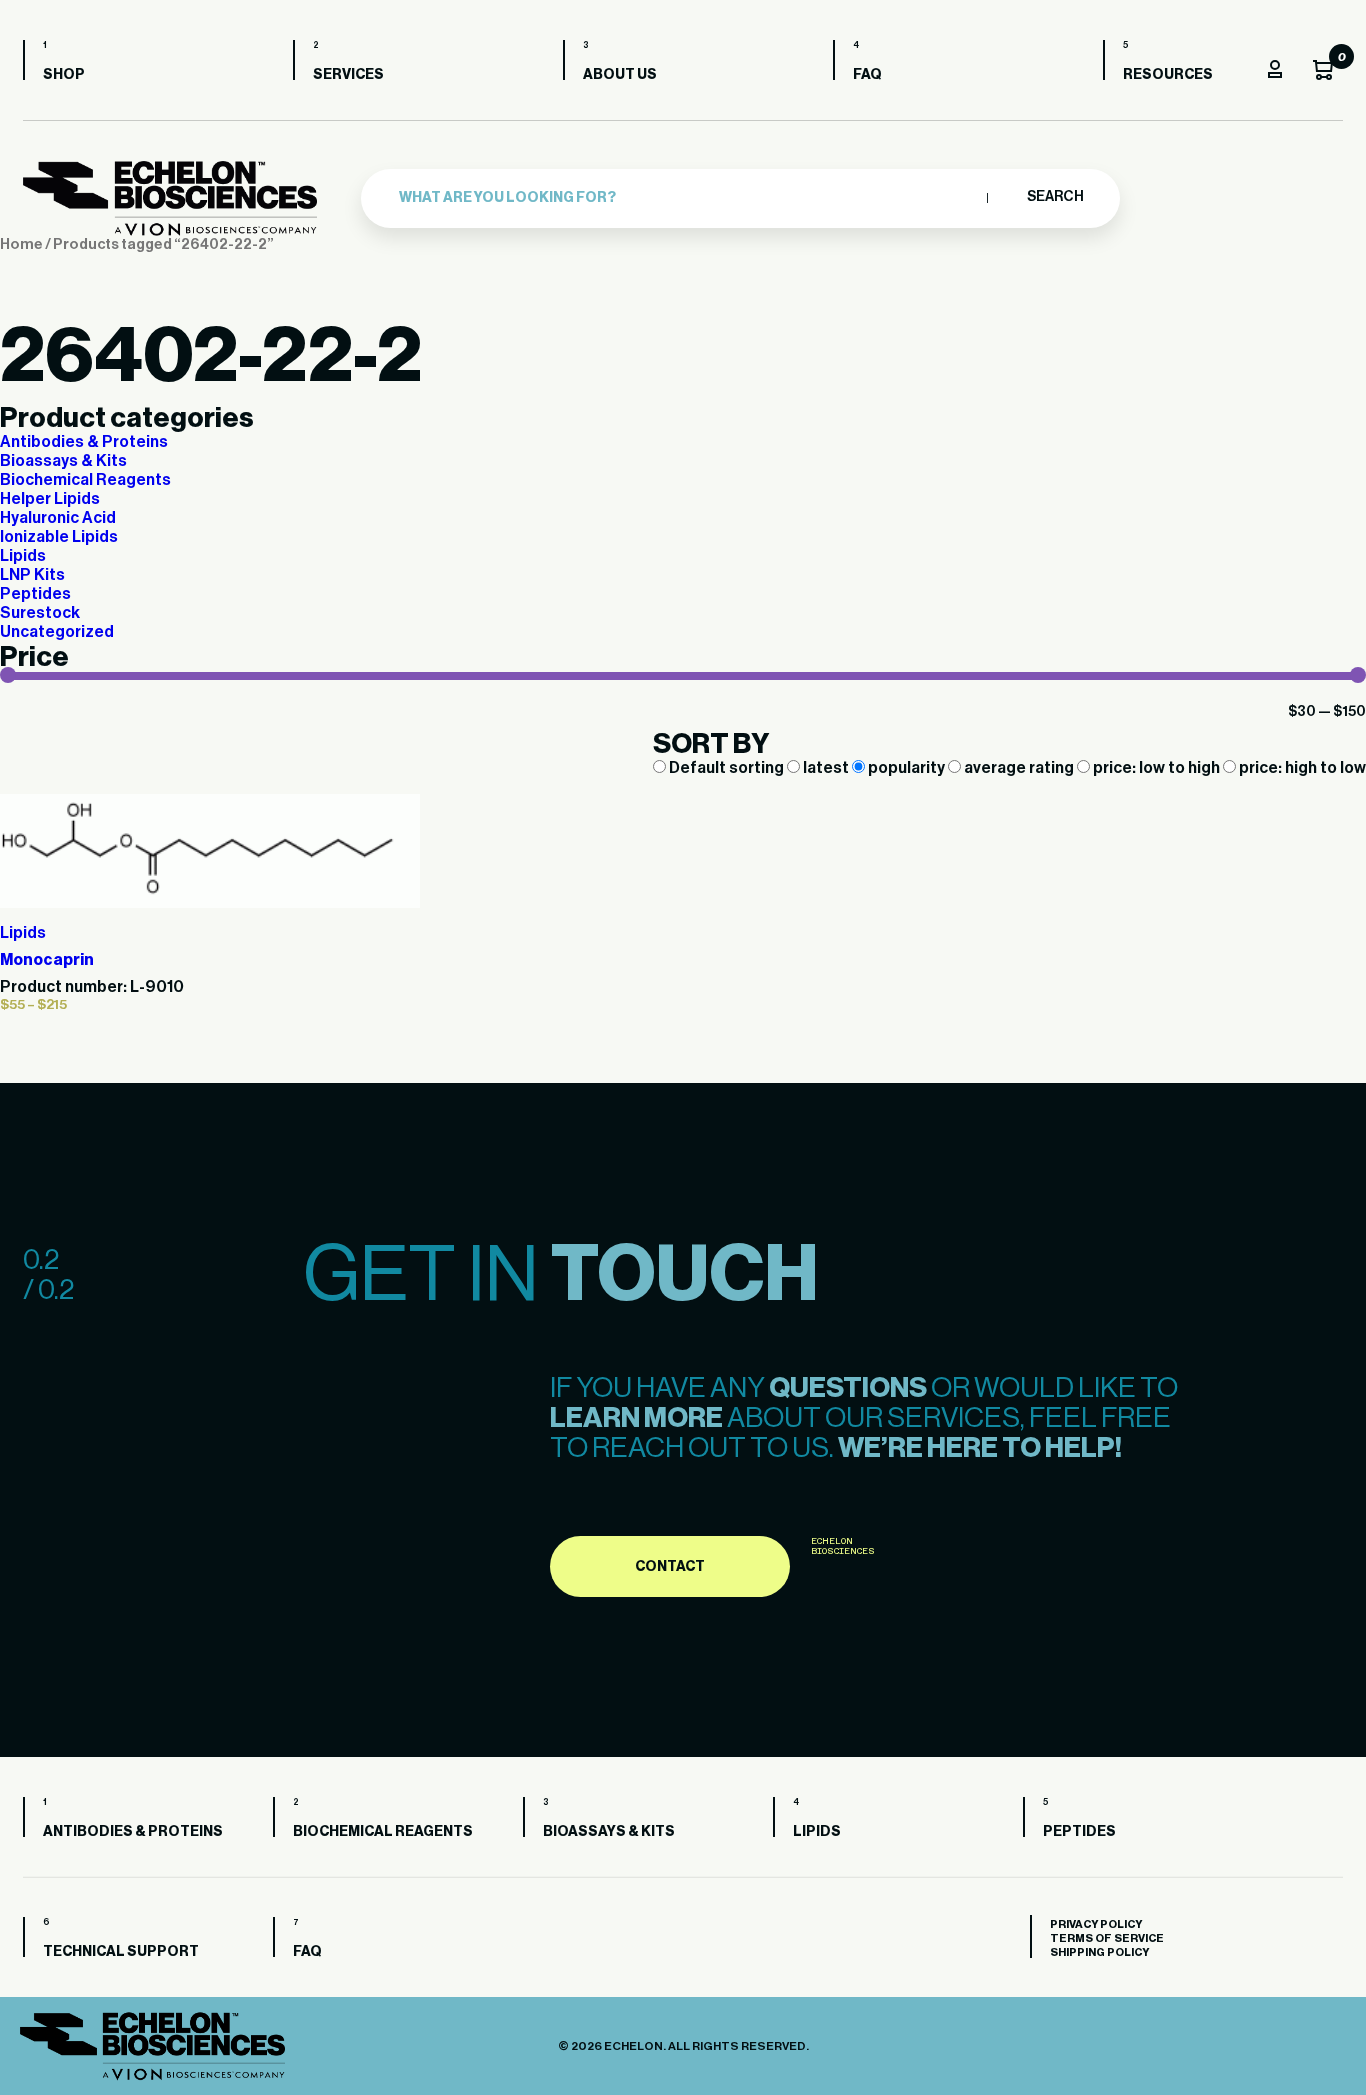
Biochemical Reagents (85, 480)
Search (1054, 197)
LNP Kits (32, 575)
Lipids (23, 556)
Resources (1168, 75)
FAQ (867, 75)
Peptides (35, 594)
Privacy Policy (1096, 1924)
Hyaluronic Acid (58, 518)
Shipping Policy (1099, 1952)
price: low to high (1156, 768)
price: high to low (1301, 768)
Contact (670, 1567)
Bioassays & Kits (63, 461)
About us (620, 75)
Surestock (40, 613)
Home (21, 244)
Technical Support (121, 1952)
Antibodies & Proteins (84, 442)
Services (348, 75)
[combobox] (688, 198)
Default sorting (726, 768)
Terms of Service (1107, 1938)
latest (826, 768)
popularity (906, 768)
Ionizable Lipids (59, 537)
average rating (1019, 768)
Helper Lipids (50, 499)
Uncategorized (57, 632)
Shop (64, 75)
